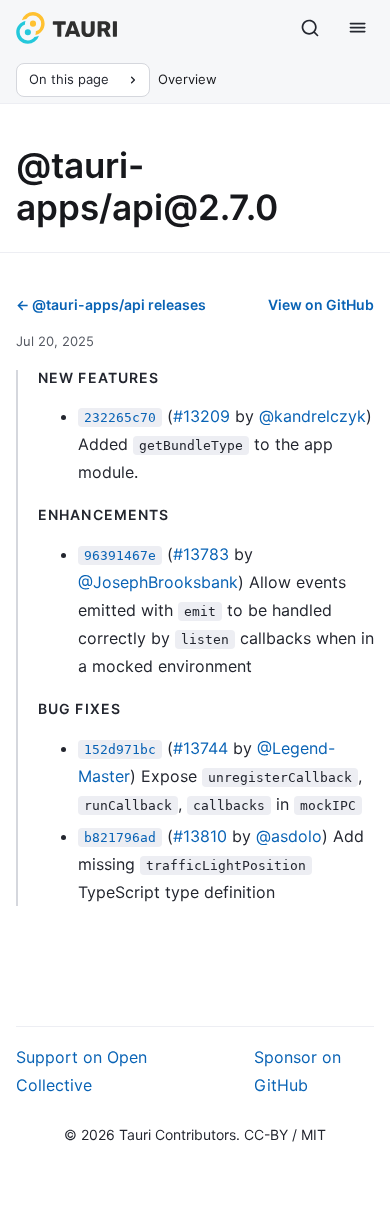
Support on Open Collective (81, 1071)
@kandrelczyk (312, 416)
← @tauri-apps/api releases (111, 304)
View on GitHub (321, 304)
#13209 (201, 416)
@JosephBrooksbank (158, 582)
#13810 (200, 836)
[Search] (310, 28)
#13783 (201, 554)
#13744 (200, 748)
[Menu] (358, 28)
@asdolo (289, 836)
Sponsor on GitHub (297, 1071)
